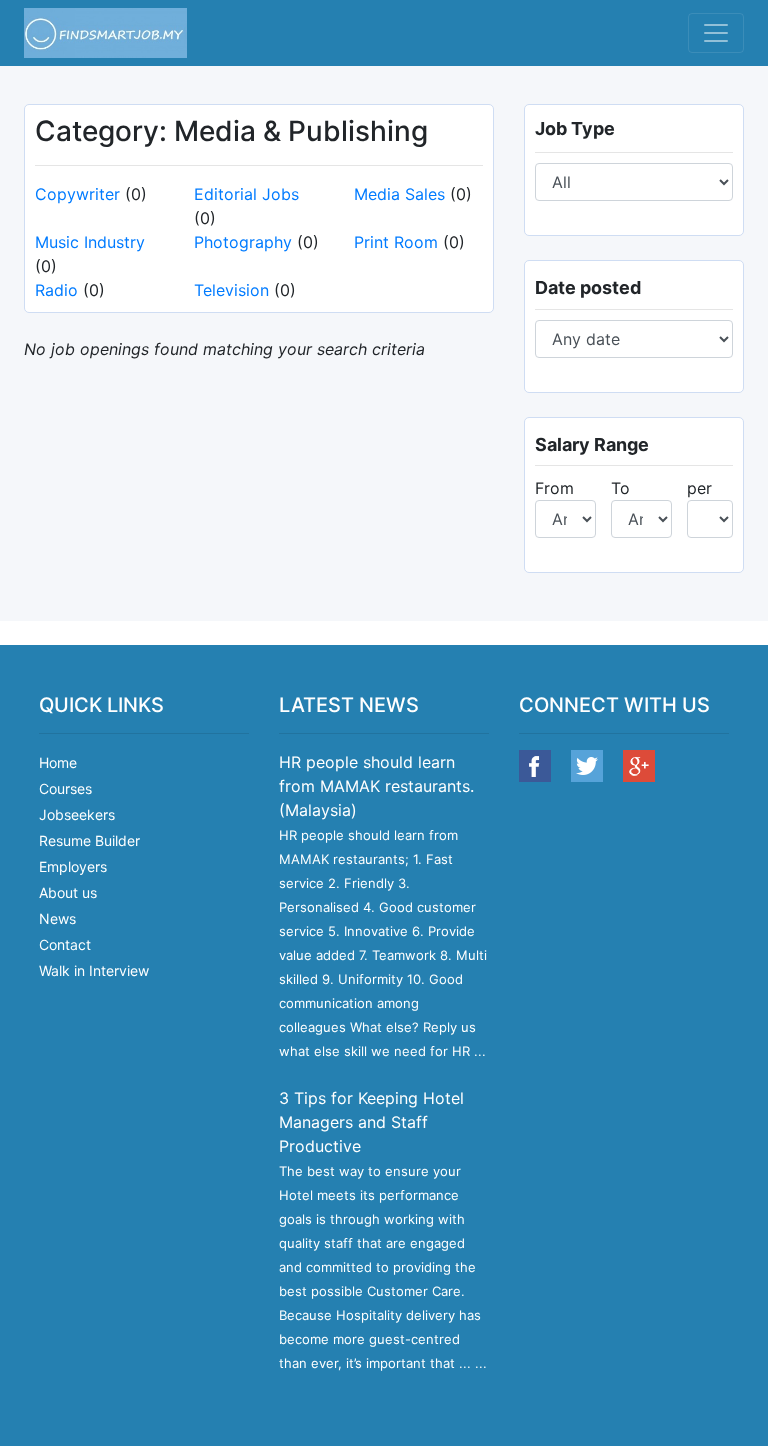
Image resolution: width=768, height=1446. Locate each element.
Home (58, 762)
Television (231, 290)
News (57, 918)
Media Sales (399, 194)
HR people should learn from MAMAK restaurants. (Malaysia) (376, 786)
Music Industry (90, 242)
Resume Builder (89, 840)
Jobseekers (77, 814)
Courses (65, 788)
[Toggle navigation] (716, 33)
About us (68, 892)
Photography (243, 242)
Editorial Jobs (246, 194)
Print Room (396, 242)
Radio (56, 290)
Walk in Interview (94, 970)
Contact (65, 944)
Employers (73, 866)
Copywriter (77, 194)
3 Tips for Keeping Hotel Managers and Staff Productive (371, 1122)
